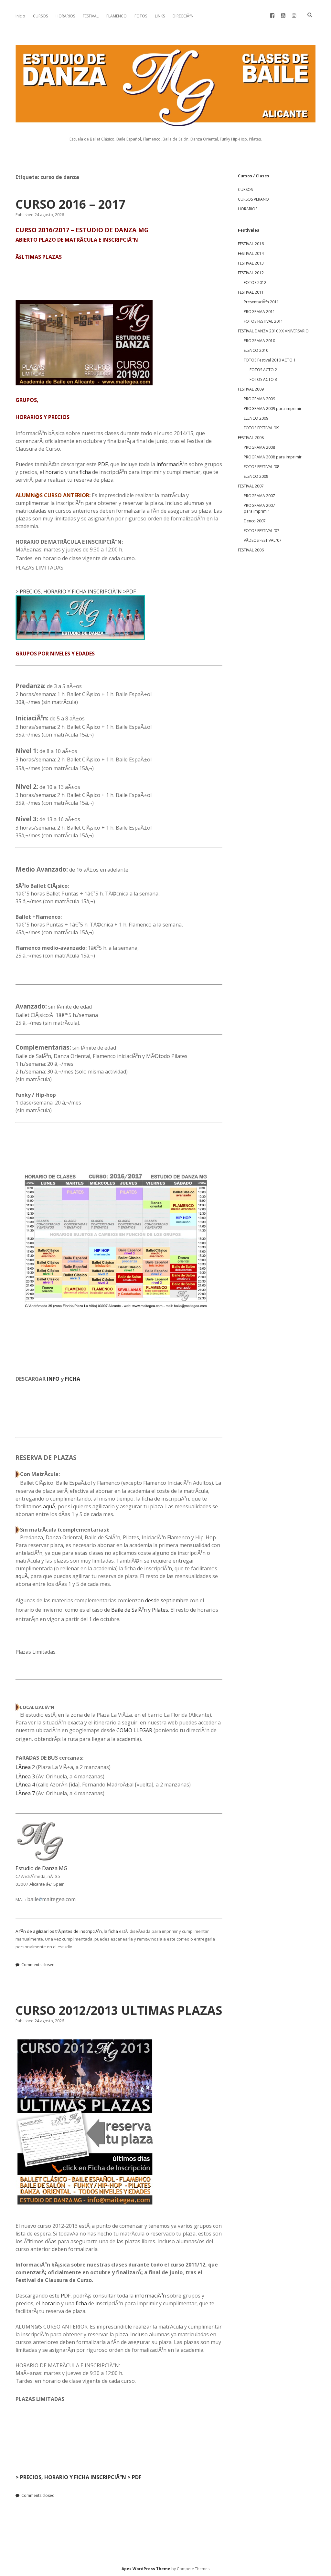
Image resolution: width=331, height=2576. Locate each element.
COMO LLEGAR (134, 1730)
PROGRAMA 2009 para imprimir (273, 408)
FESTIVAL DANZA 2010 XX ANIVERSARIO (273, 331)
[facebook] (272, 16)
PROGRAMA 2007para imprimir (259, 508)
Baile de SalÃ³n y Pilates (140, 1610)
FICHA (73, 1379)
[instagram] (294, 16)
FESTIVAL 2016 (251, 244)
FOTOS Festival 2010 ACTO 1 (270, 360)
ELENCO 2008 (256, 476)
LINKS (160, 16)
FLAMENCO (117, 16)
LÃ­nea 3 (25, 1776)
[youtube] (283, 16)
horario (54, 472)
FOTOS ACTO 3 (263, 379)
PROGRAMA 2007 (259, 496)
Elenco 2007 (255, 521)
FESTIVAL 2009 (251, 389)
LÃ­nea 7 (25, 1793)
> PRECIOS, (29, 592)
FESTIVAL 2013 (251, 263)
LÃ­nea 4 (25, 1785)
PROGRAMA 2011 (259, 312)
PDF (103, 464)
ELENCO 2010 (256, 350)
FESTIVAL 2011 (251, 292)
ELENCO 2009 (256, 418)
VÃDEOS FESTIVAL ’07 (263, 540)
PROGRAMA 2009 (259, 399)
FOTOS (141, 16)
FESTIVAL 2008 (251, 438)
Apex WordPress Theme (146, 2569)
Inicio (20, 16)
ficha (85, 472)
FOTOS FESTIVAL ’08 (262, 467)
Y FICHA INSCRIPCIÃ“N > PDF (105, 2477)
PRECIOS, (30, 2477)
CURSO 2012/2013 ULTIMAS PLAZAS (119, 2010)
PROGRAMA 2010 (259, 341)
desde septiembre (167, 1600)
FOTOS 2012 (255, 283)
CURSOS (40, 16)
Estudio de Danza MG (41, 1868)
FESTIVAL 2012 (251, 273)
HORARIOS (65, 16)
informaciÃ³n (172, 464)
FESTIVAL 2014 (251, 253)
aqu (48, 1506)
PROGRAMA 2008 (259, 447)
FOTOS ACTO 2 (263, 370)
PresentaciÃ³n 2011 (261, 302)
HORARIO (55, 592)
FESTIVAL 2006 (251, 550)
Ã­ (54, 1506)
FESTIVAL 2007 (251, 486)
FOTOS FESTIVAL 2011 (263, 321)
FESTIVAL (91, 16)
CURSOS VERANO (253, 199)
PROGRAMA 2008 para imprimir (273, 457)
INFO (53, 1379)
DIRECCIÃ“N (183, 16)
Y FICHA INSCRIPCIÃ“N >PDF (102, 592)
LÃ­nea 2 (25, 1767)
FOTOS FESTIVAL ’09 (262, 428)
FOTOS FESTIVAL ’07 (262, 531)
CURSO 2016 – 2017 (70, 204)
